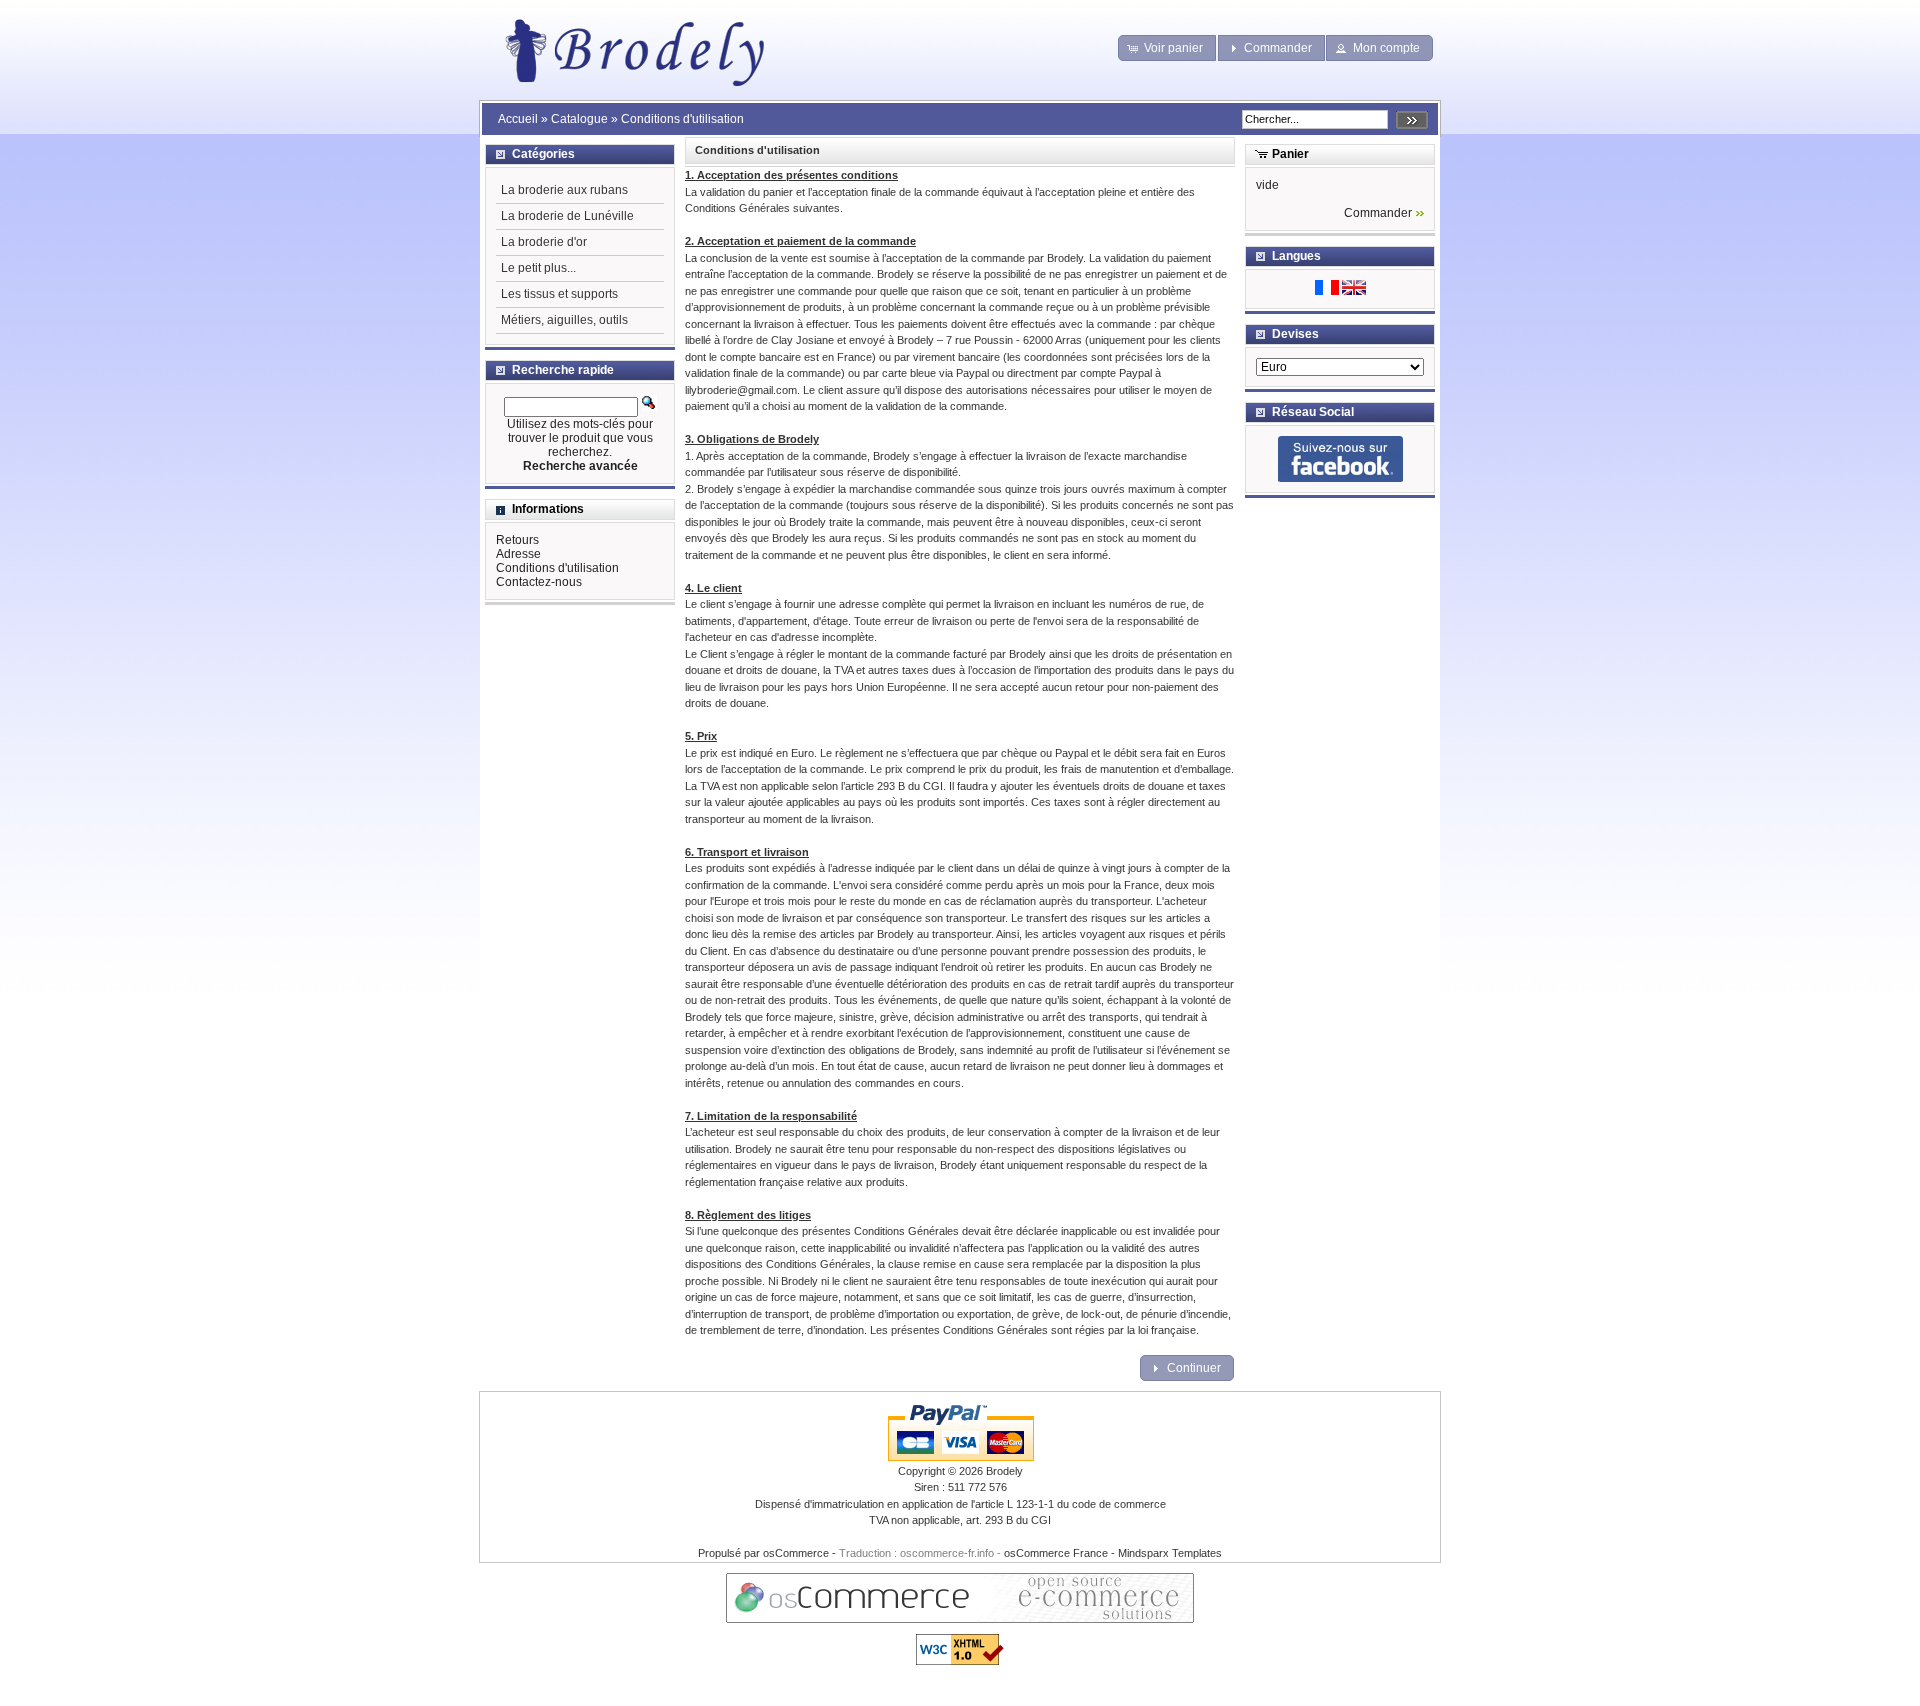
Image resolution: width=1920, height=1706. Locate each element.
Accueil (518, 119)
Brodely (1004, 1471)
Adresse (518, 554)
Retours (517, 540)
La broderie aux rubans (564, 190)
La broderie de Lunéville (567, 216)
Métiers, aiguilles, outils (564, 320)
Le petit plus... (538, 268)
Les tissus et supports (559, 294)
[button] (1167, 48)
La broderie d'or (544, 242)
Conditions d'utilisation (682, 119)
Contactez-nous (539, 582)
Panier (1290, 154)
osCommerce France (1056, 1553)
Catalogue (579, 119)
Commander (1378, 213)
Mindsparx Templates (1170, 1553)
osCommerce (796, 1553)
